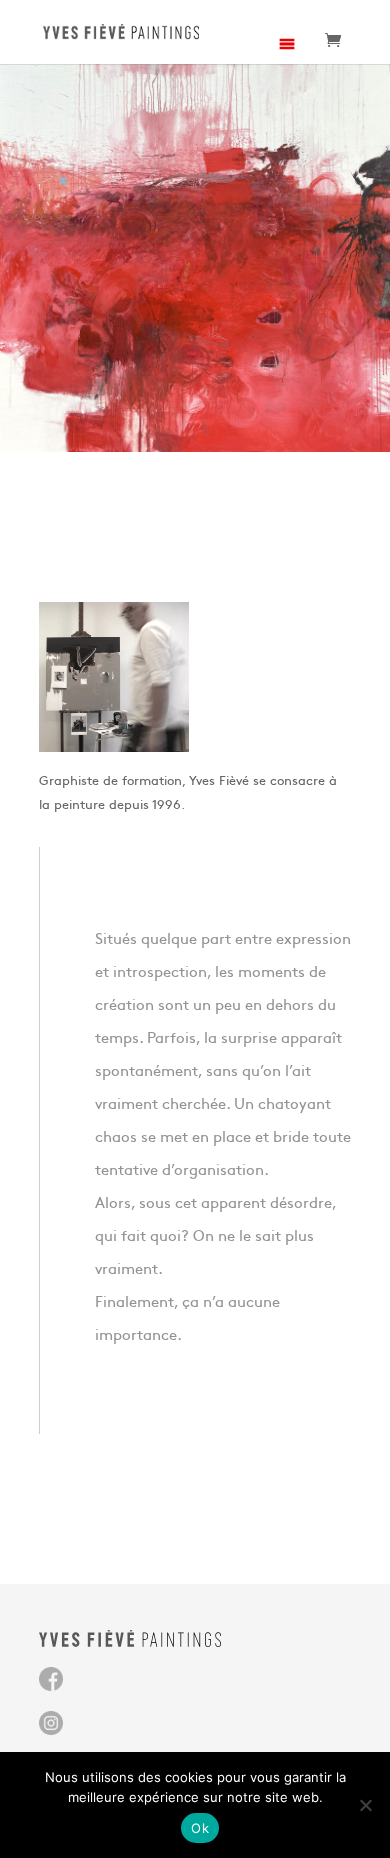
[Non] (365, 1805)
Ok (200, 1828)
